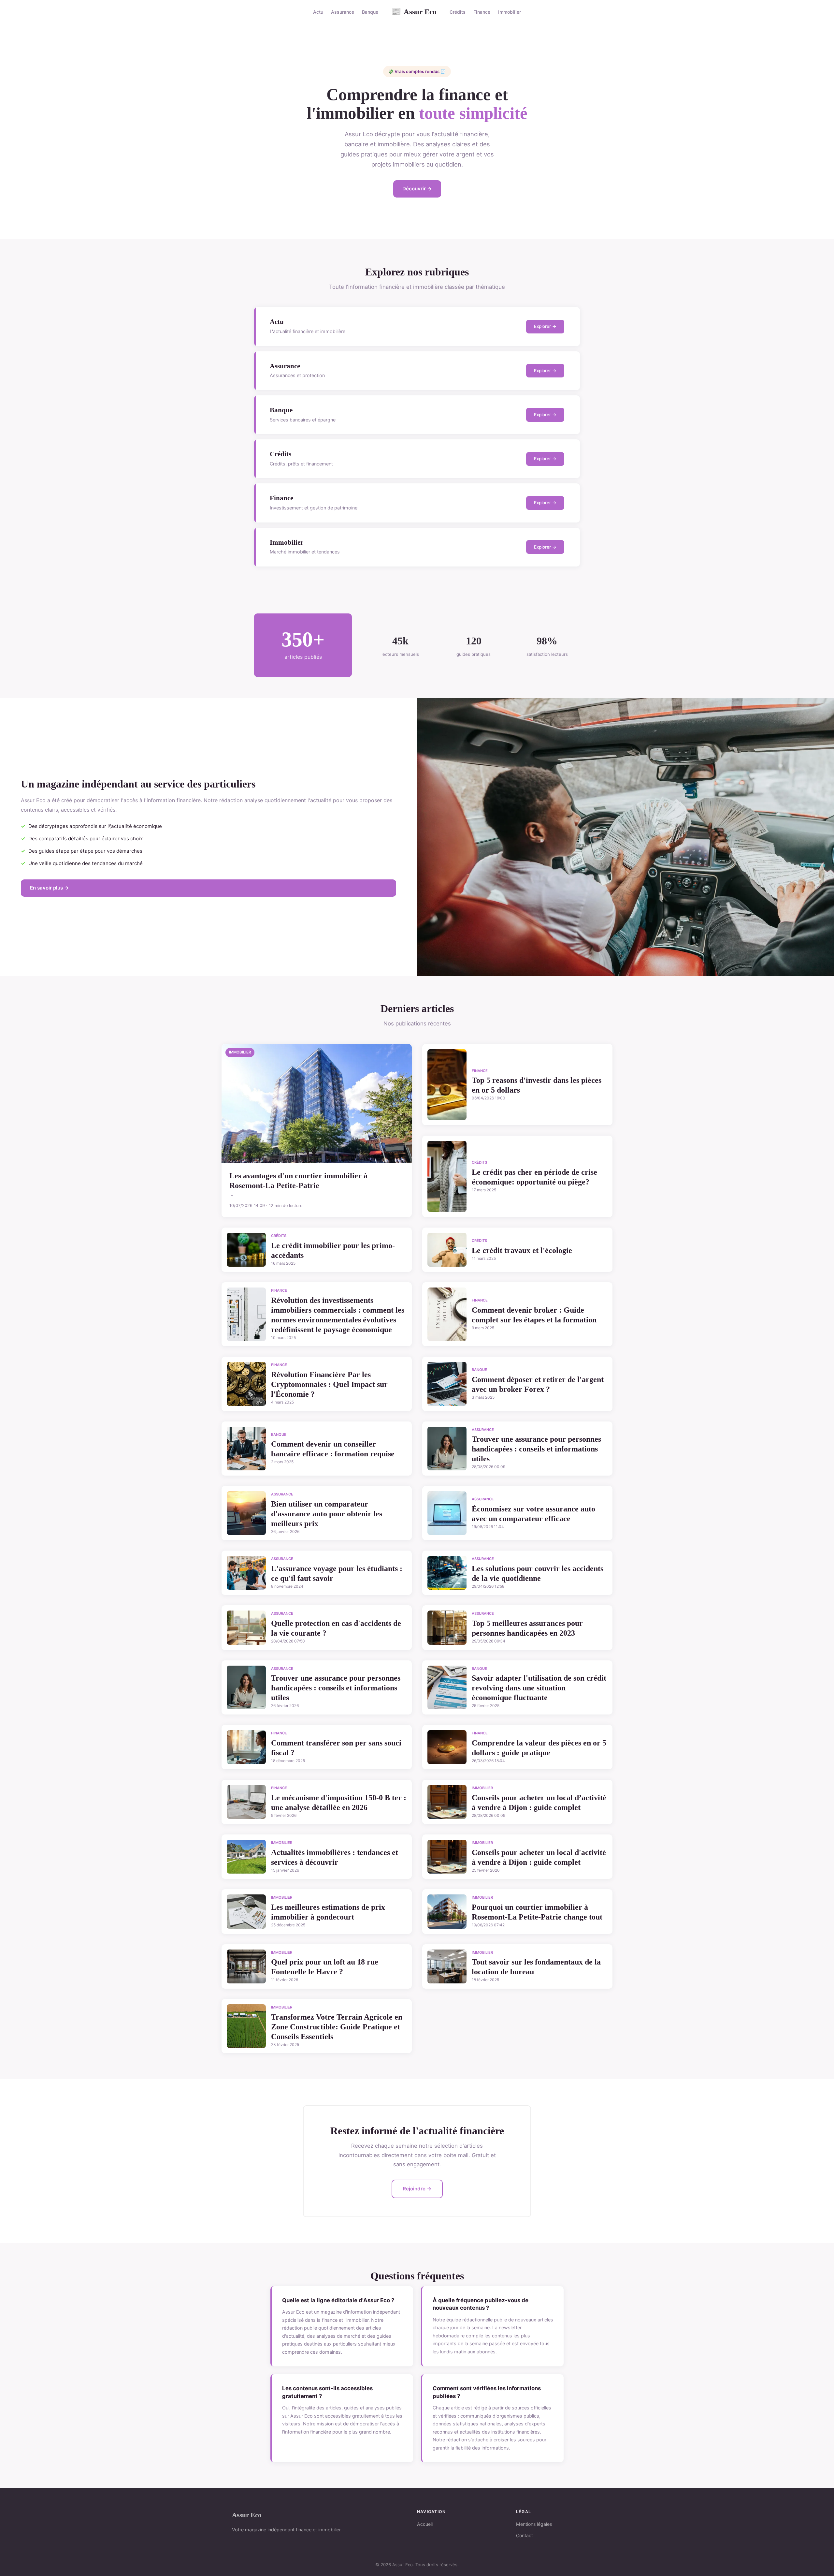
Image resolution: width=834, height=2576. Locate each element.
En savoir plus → (50, 888)
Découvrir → (417, 189)
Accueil (425, 2524)
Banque (370, 12)
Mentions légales (534, 2524)
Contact (525, 2535)
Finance (482, 12)
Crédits (458, 12)
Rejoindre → (417, 2189)
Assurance (343, 12)
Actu (318, 12)
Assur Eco (414, 12)
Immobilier (510, 12)
